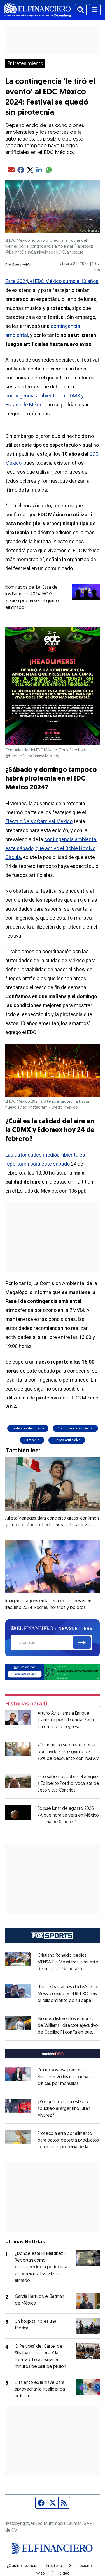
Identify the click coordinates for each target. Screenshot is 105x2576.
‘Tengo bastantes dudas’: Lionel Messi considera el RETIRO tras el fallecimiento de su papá (68, 1994)
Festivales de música (28, 1428)
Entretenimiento (25, 63)
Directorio (53, 2566)
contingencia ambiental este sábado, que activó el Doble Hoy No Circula (51, 848)
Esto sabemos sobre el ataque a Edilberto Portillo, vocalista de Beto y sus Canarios (68, 1784)
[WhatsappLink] (53, 1672)
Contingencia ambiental (75, 1428)
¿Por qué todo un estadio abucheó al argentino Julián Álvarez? (64, 2109)
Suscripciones (81, 2566)
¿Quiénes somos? (22, 2566)
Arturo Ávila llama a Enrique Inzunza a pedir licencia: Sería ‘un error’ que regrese (66, 1720)
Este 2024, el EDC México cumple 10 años (52, 281)
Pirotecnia (32, 1440)
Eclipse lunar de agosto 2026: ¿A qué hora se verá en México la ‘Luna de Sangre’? (68, 1815)
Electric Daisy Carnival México (39, 821)
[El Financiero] (38, 10)
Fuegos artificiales (67, 1440)
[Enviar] (82, 1642)
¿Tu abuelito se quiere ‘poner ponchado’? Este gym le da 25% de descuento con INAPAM (68, 1752)
